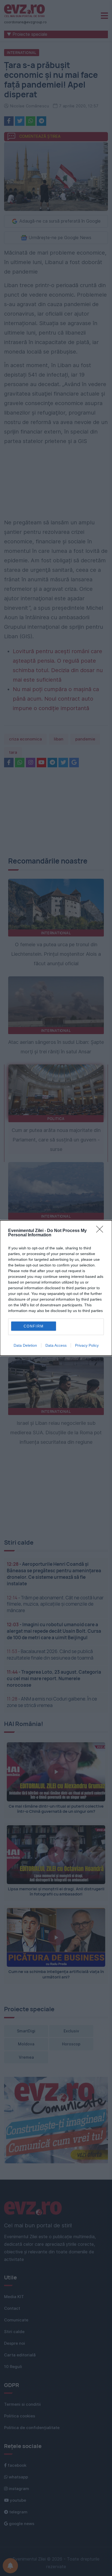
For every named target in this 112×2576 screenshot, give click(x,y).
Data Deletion (25, 1345)
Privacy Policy (87, 1345)
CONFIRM (34, 1326)
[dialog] (56, 1288)
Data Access (56, 1345)
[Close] (101, 1231)
